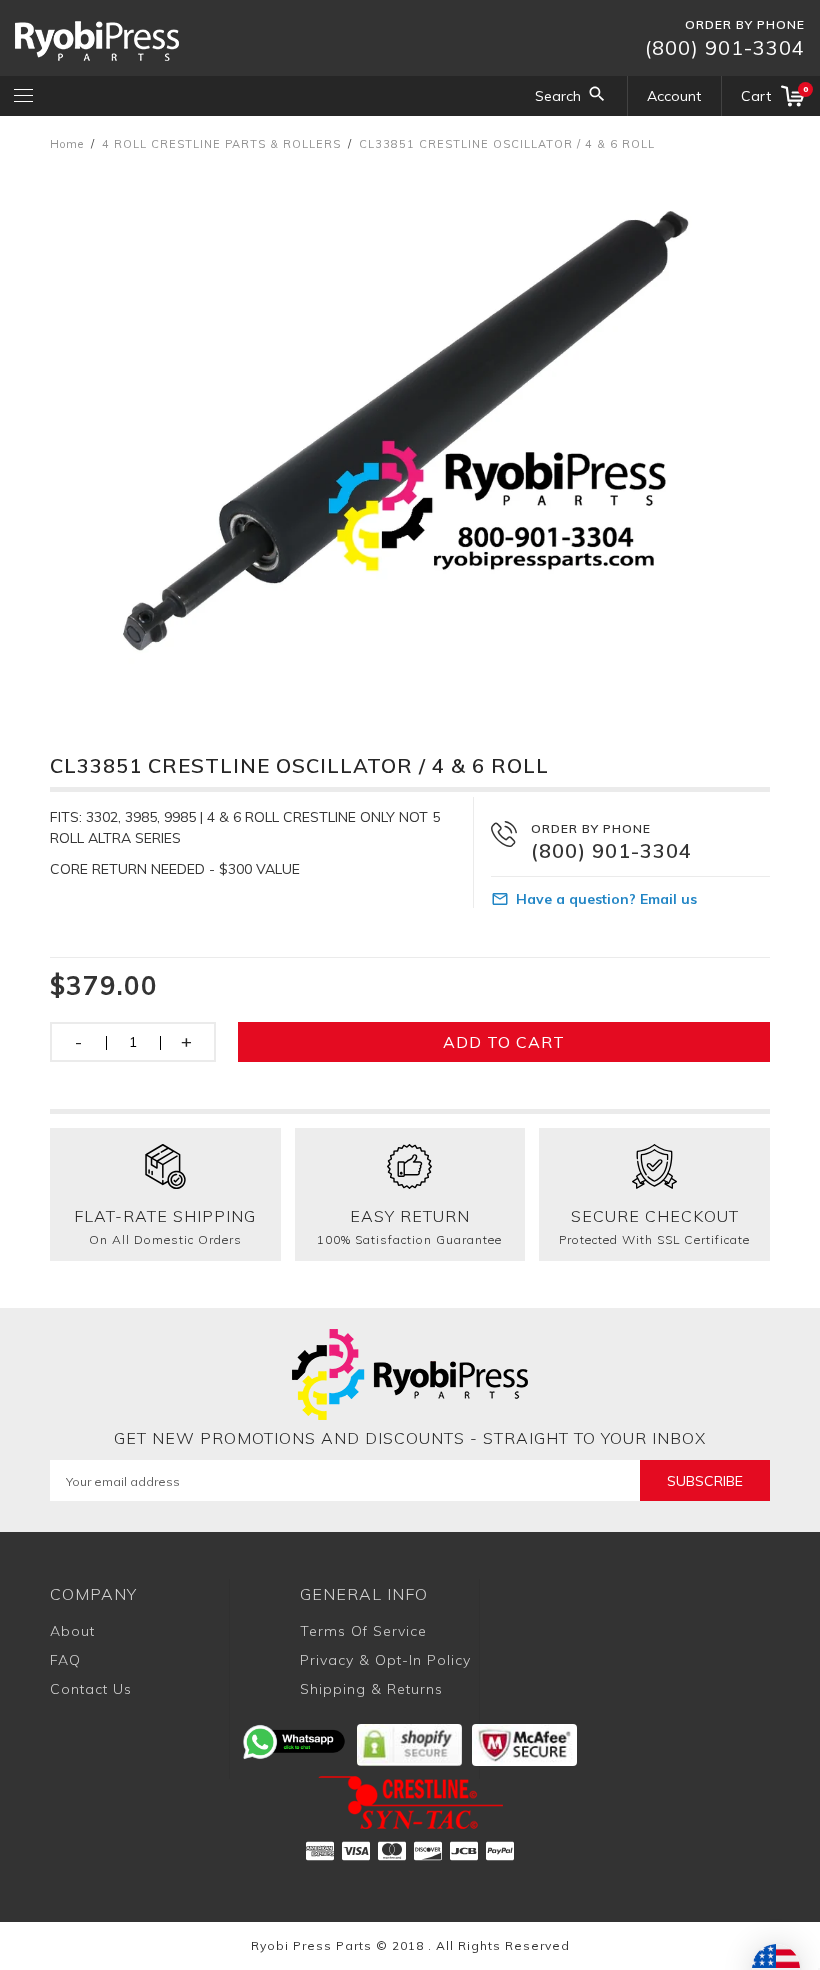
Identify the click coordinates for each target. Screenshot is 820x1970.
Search (558, 96)
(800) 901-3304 (725, 47)
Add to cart (504, 1042)
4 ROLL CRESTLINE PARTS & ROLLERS (221, 144)
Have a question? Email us (606, 899)
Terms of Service (363, 1631)
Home (67, 144)
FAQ (65, 1660)
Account (674, 96)
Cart (773, 94)
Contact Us (91, 1689)
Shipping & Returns (371, 1689)
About (72, 1631)
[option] (410, 433)
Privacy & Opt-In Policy (385, 1660)
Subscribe (705, 1481)
